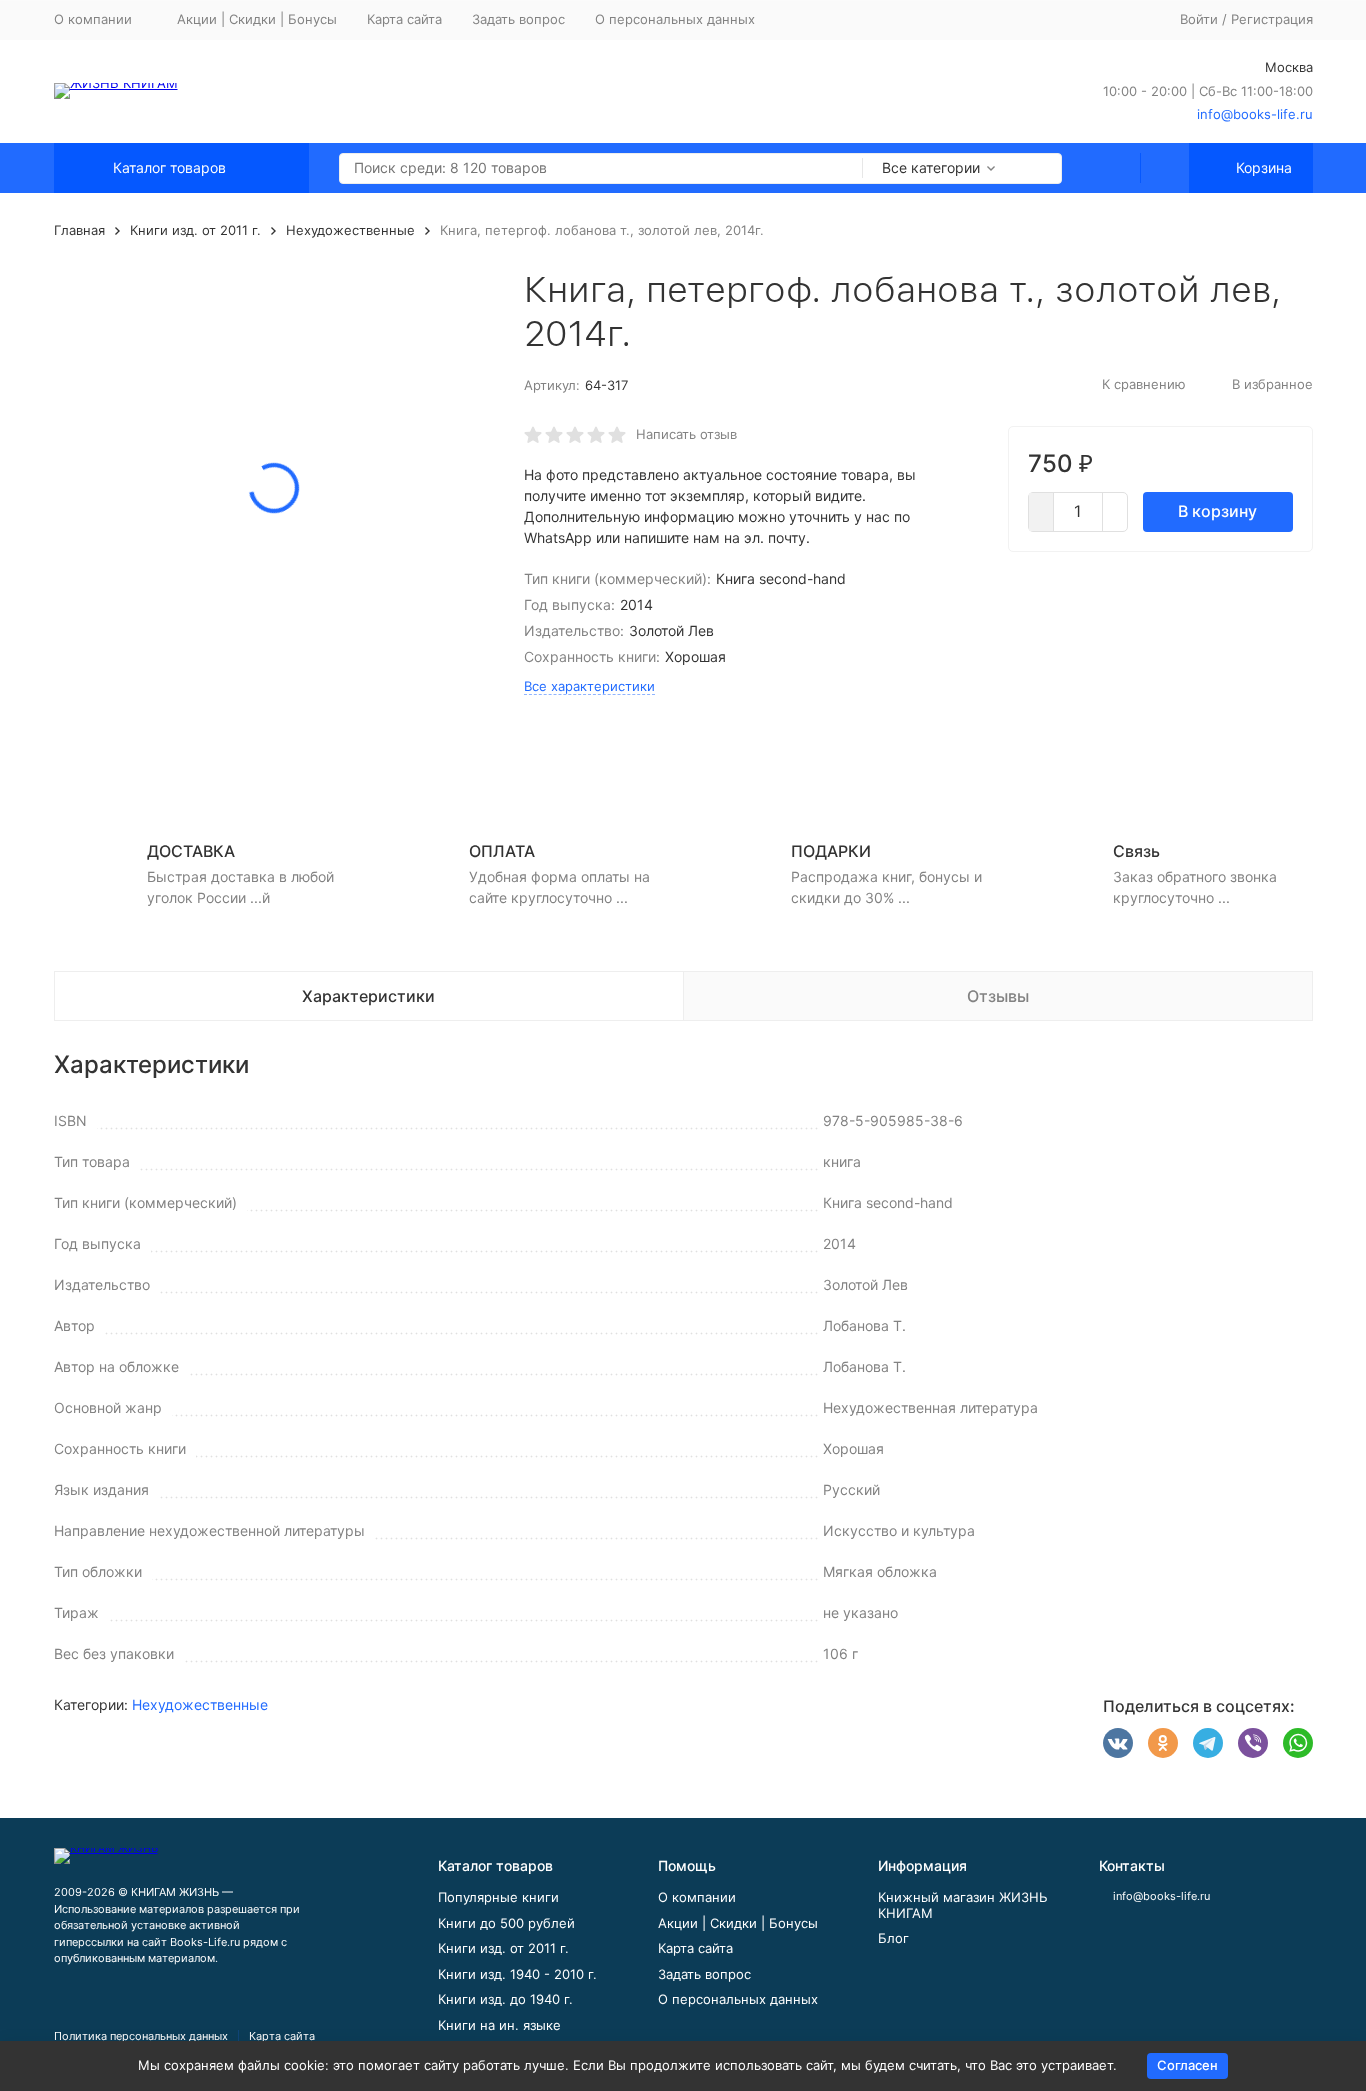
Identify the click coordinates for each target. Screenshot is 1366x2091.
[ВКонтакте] (1118, 1743)
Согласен (1187, 2065)
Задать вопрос (518, 19)
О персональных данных (675, 19)
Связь (1136, 851)
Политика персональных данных (141, 2036)
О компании (697, 1897)
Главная (79, 230)
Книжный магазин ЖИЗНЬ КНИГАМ (963, 1905)
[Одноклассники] (1163, 1743)
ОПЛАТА (502, 851)
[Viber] (1253, 1743)
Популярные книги (498, 1897)
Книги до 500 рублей (506, 1923)
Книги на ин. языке (499, 2025)
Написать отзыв (686, 434)
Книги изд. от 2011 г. (195, 230)
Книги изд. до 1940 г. (505, 1999)
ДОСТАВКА (191, 851)
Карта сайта (404, 19)
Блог (893, 1938)
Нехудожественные (350, 230)
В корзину (1217, 511)
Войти (1199, 19)
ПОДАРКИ (831, 851)
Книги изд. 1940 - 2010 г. (517, 1974)
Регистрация (1272, 19)
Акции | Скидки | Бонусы (257, 19)
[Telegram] (1208, 1743)
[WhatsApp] (1298, 1743)
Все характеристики (589, 686)
